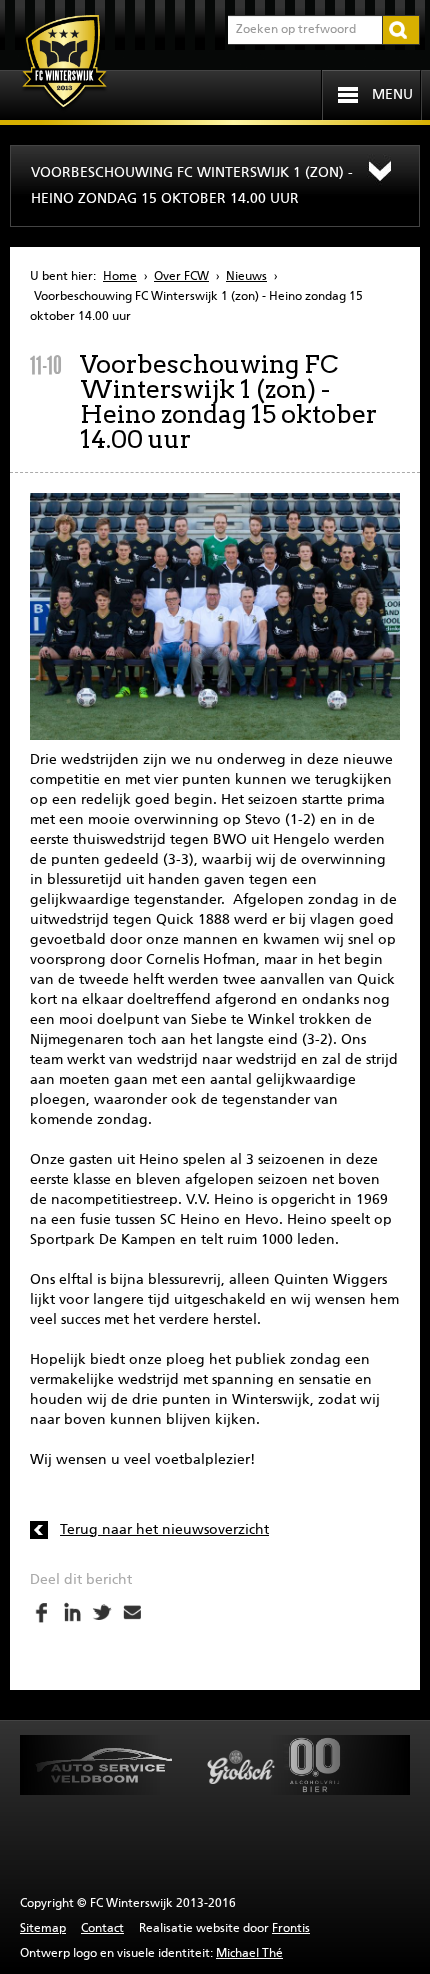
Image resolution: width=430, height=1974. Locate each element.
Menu (392, 95)
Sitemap (43, 1929)
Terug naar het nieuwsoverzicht (164, 1530)
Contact (102, 1929)
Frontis (291, 1929)
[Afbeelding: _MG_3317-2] (215, 616)
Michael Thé (249, 1954)
